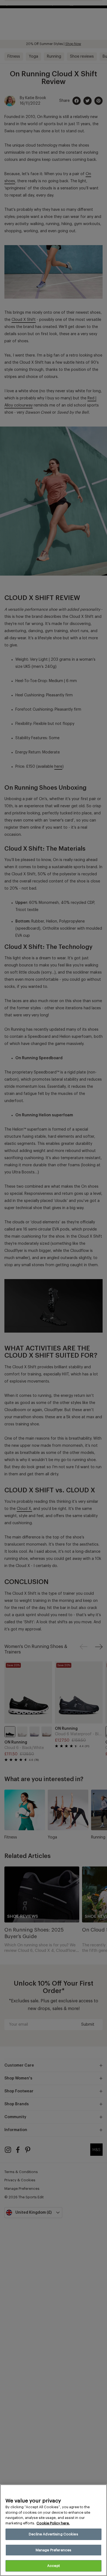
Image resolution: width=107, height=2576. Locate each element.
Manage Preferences (54, 2550)
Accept (54, 2566)
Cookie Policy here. (53, 2523)
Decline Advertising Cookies (54, 2534)
